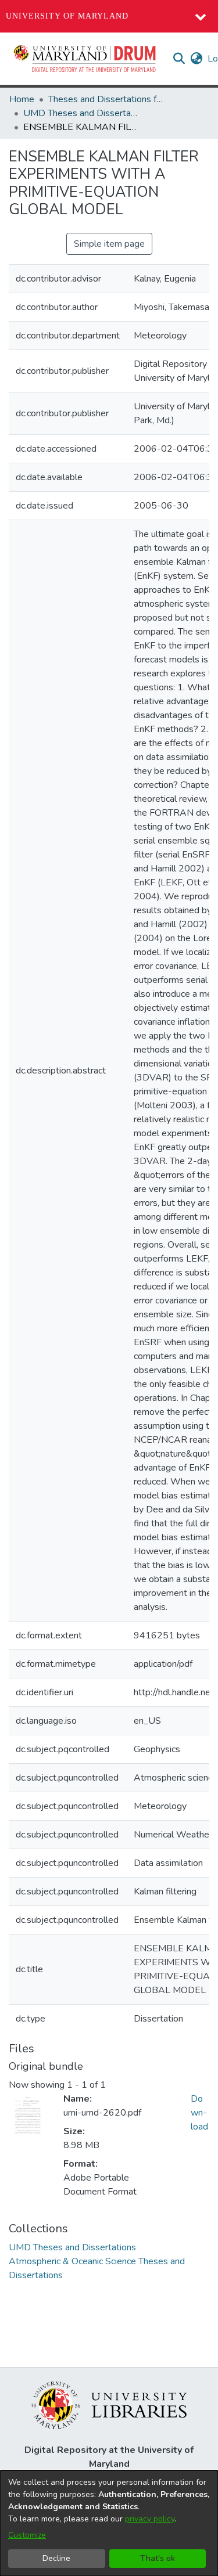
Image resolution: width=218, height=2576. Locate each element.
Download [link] (199, 2113)
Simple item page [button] (109, 244)
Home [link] (22, 99)
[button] (85, 59)
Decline (56, 2558)
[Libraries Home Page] (109, 2405)
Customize (27, 2535)
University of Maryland (67, 16)
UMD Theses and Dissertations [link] (81, 113)
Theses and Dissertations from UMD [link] (106, 99)
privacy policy (150, 2519)
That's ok (158, 2558)
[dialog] (109, 2523)
